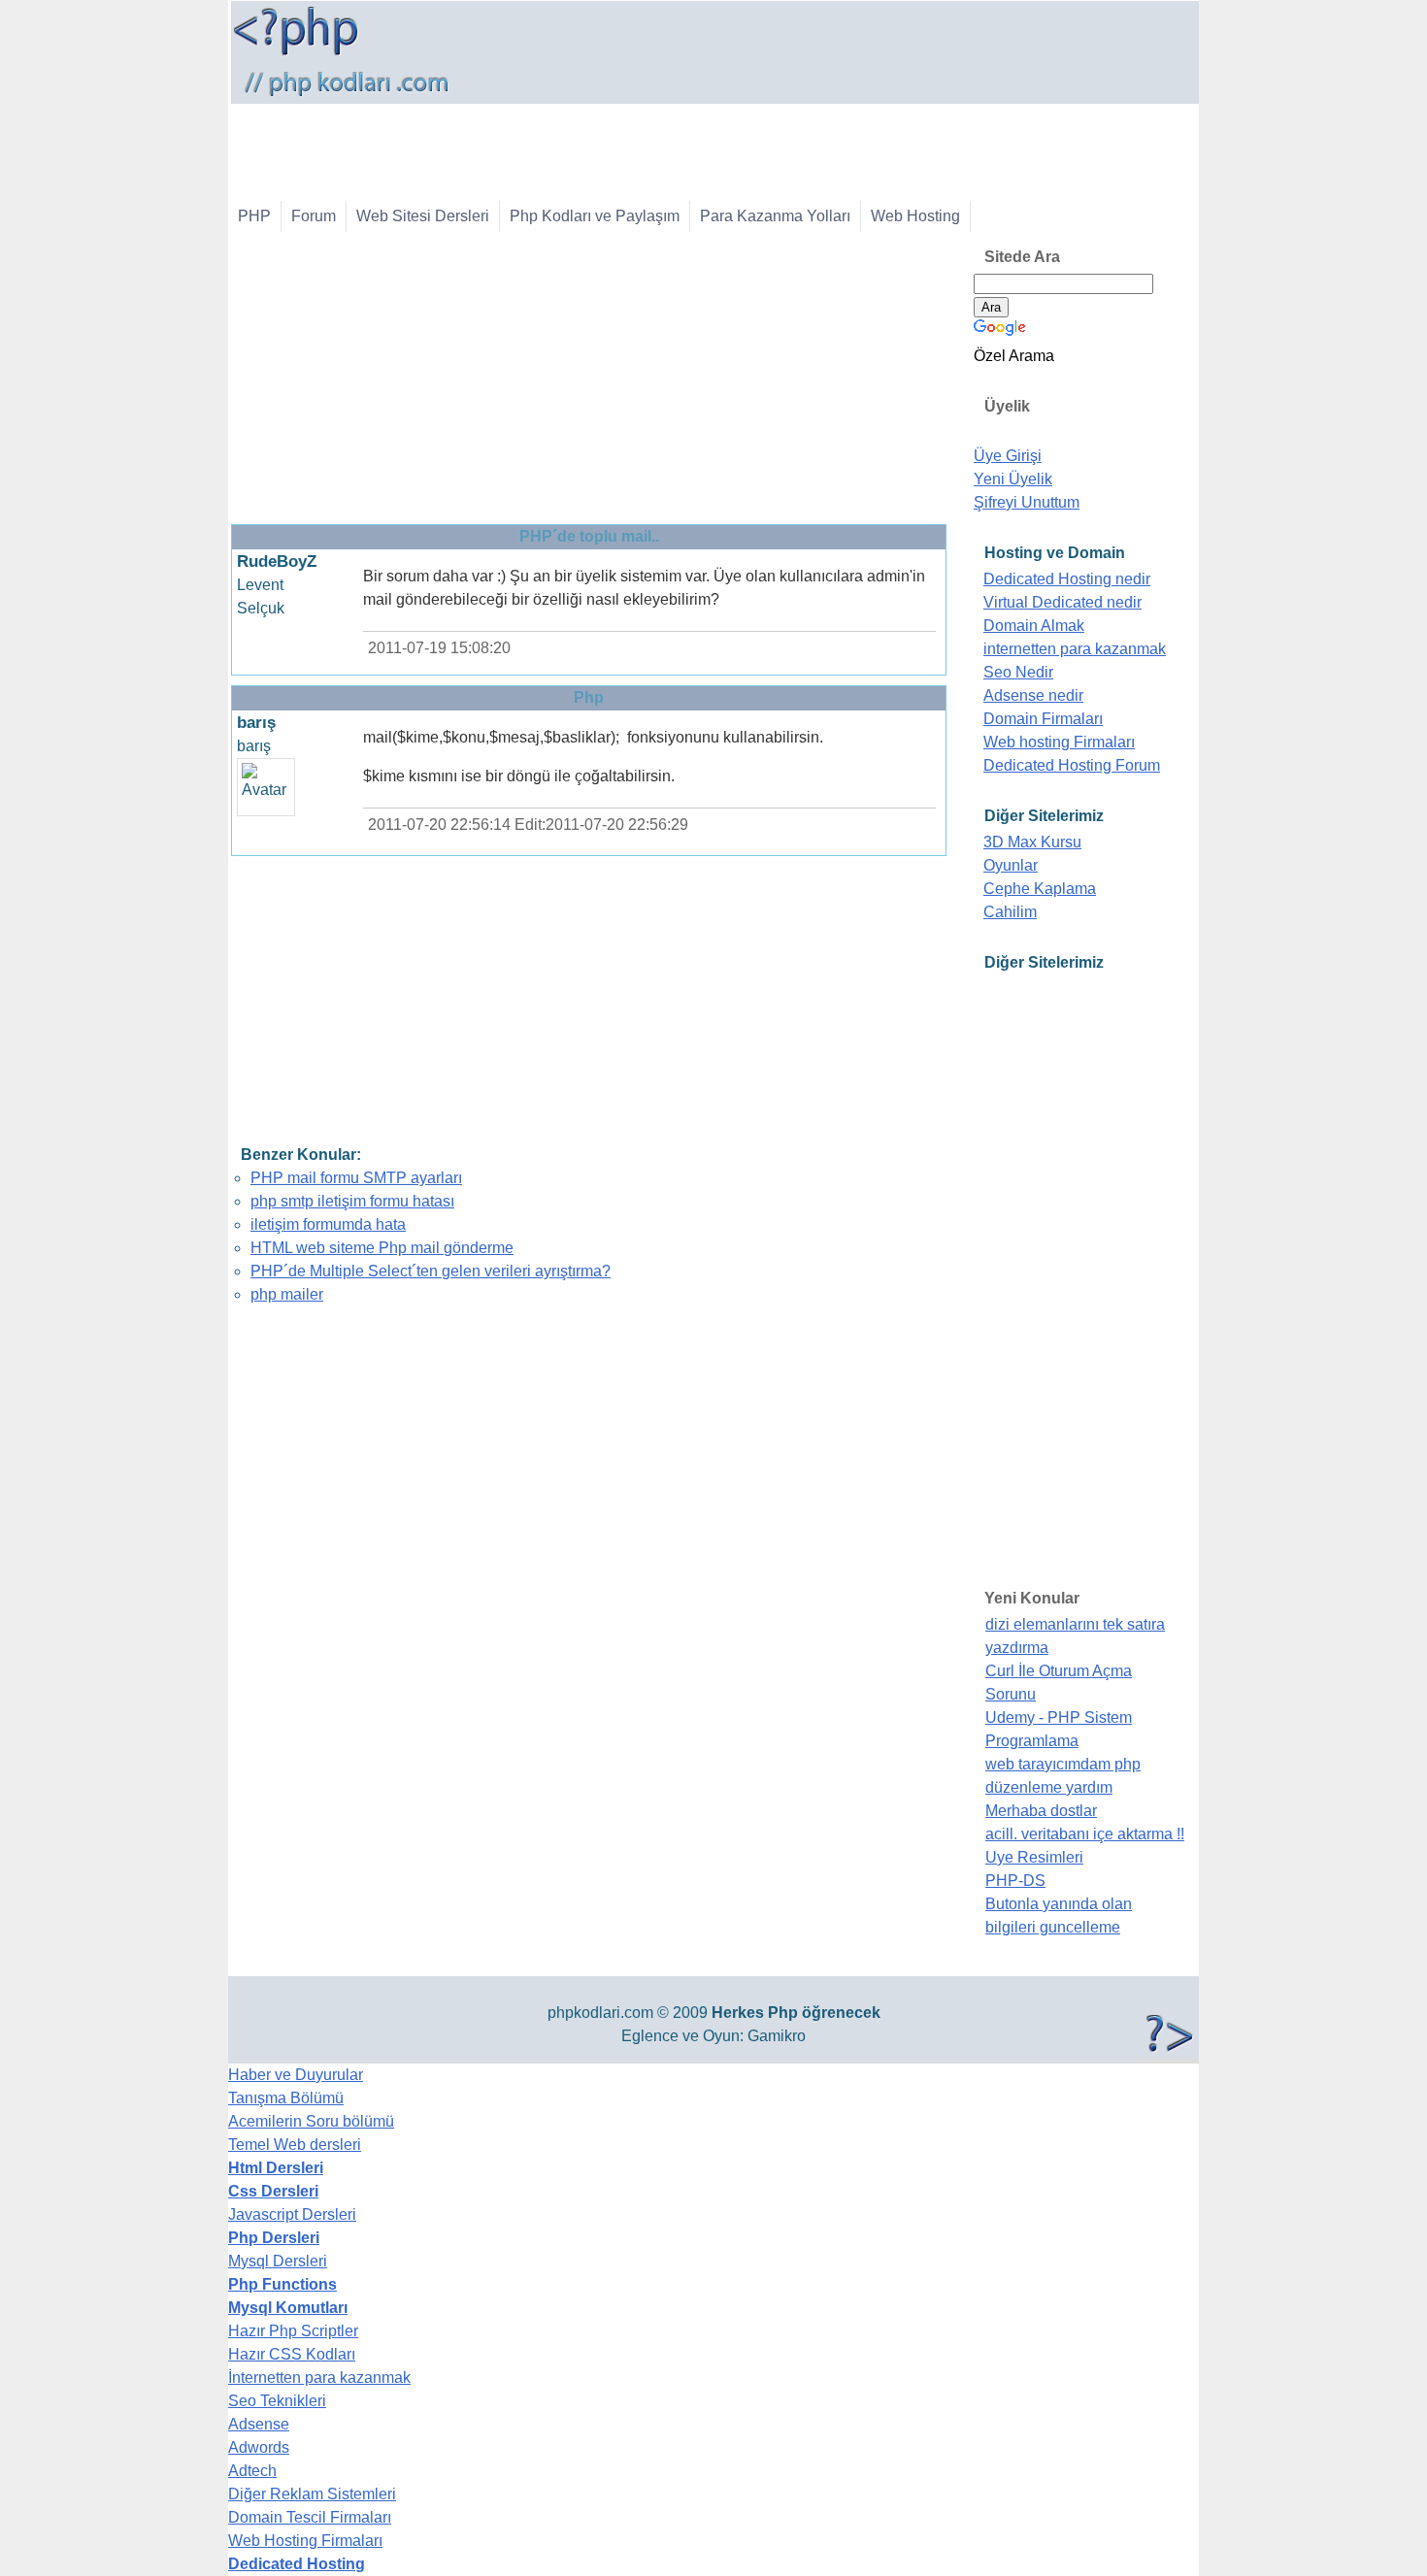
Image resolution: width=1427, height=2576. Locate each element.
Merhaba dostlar (1041, 1811)
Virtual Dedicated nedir (1062, 602)
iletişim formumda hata (328, 1224)
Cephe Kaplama (1040, 889)
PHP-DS (1015, 1881)
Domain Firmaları (1043, 719)
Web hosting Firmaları (1059, 742)
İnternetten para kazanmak (319, 2378)
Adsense (259, 2424)
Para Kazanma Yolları (775, 216)
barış (256, 723)
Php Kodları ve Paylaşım (595, 216)
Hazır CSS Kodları (292, 2354)
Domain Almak (1034, 626)
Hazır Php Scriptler (293, 2331)
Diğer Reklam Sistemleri (312, 2494)
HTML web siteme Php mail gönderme (382, 1248)
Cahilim (1010, 912)
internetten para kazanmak (1075, 649)
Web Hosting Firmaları (305, 2541)
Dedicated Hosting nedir (1067, 579)
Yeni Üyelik (1013, 479)
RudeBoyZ (277, 561)
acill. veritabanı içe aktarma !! (1085, 1834)
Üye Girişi (1008, 456)
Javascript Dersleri (292, 2214)
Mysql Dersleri (278, 2261)
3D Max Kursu (1032, 842)
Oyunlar (1011, 865)
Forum (314, 216)
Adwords (259, 2447)
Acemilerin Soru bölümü (311, 2121)
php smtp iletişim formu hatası (352, 1201)
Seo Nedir (1018, 672)
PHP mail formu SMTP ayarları (356, 1178)
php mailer (287, 1294)
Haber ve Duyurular (296, 2075)
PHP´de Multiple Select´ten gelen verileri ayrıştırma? (431, 1271)
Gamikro (777, 2036)
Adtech (252, 2471)
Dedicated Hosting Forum (1072, 765)
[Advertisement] (584, 148)
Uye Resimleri (1034, 1857)
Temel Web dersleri (295, 2145)
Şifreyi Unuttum (1027, 502)
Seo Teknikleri (277, 2401)
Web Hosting (915, 216)
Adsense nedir (1033, 695)
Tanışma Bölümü (286, 2098)
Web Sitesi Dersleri (423, 216)
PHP (254, 216)
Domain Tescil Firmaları (310, 2517)
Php (783, 2013)
